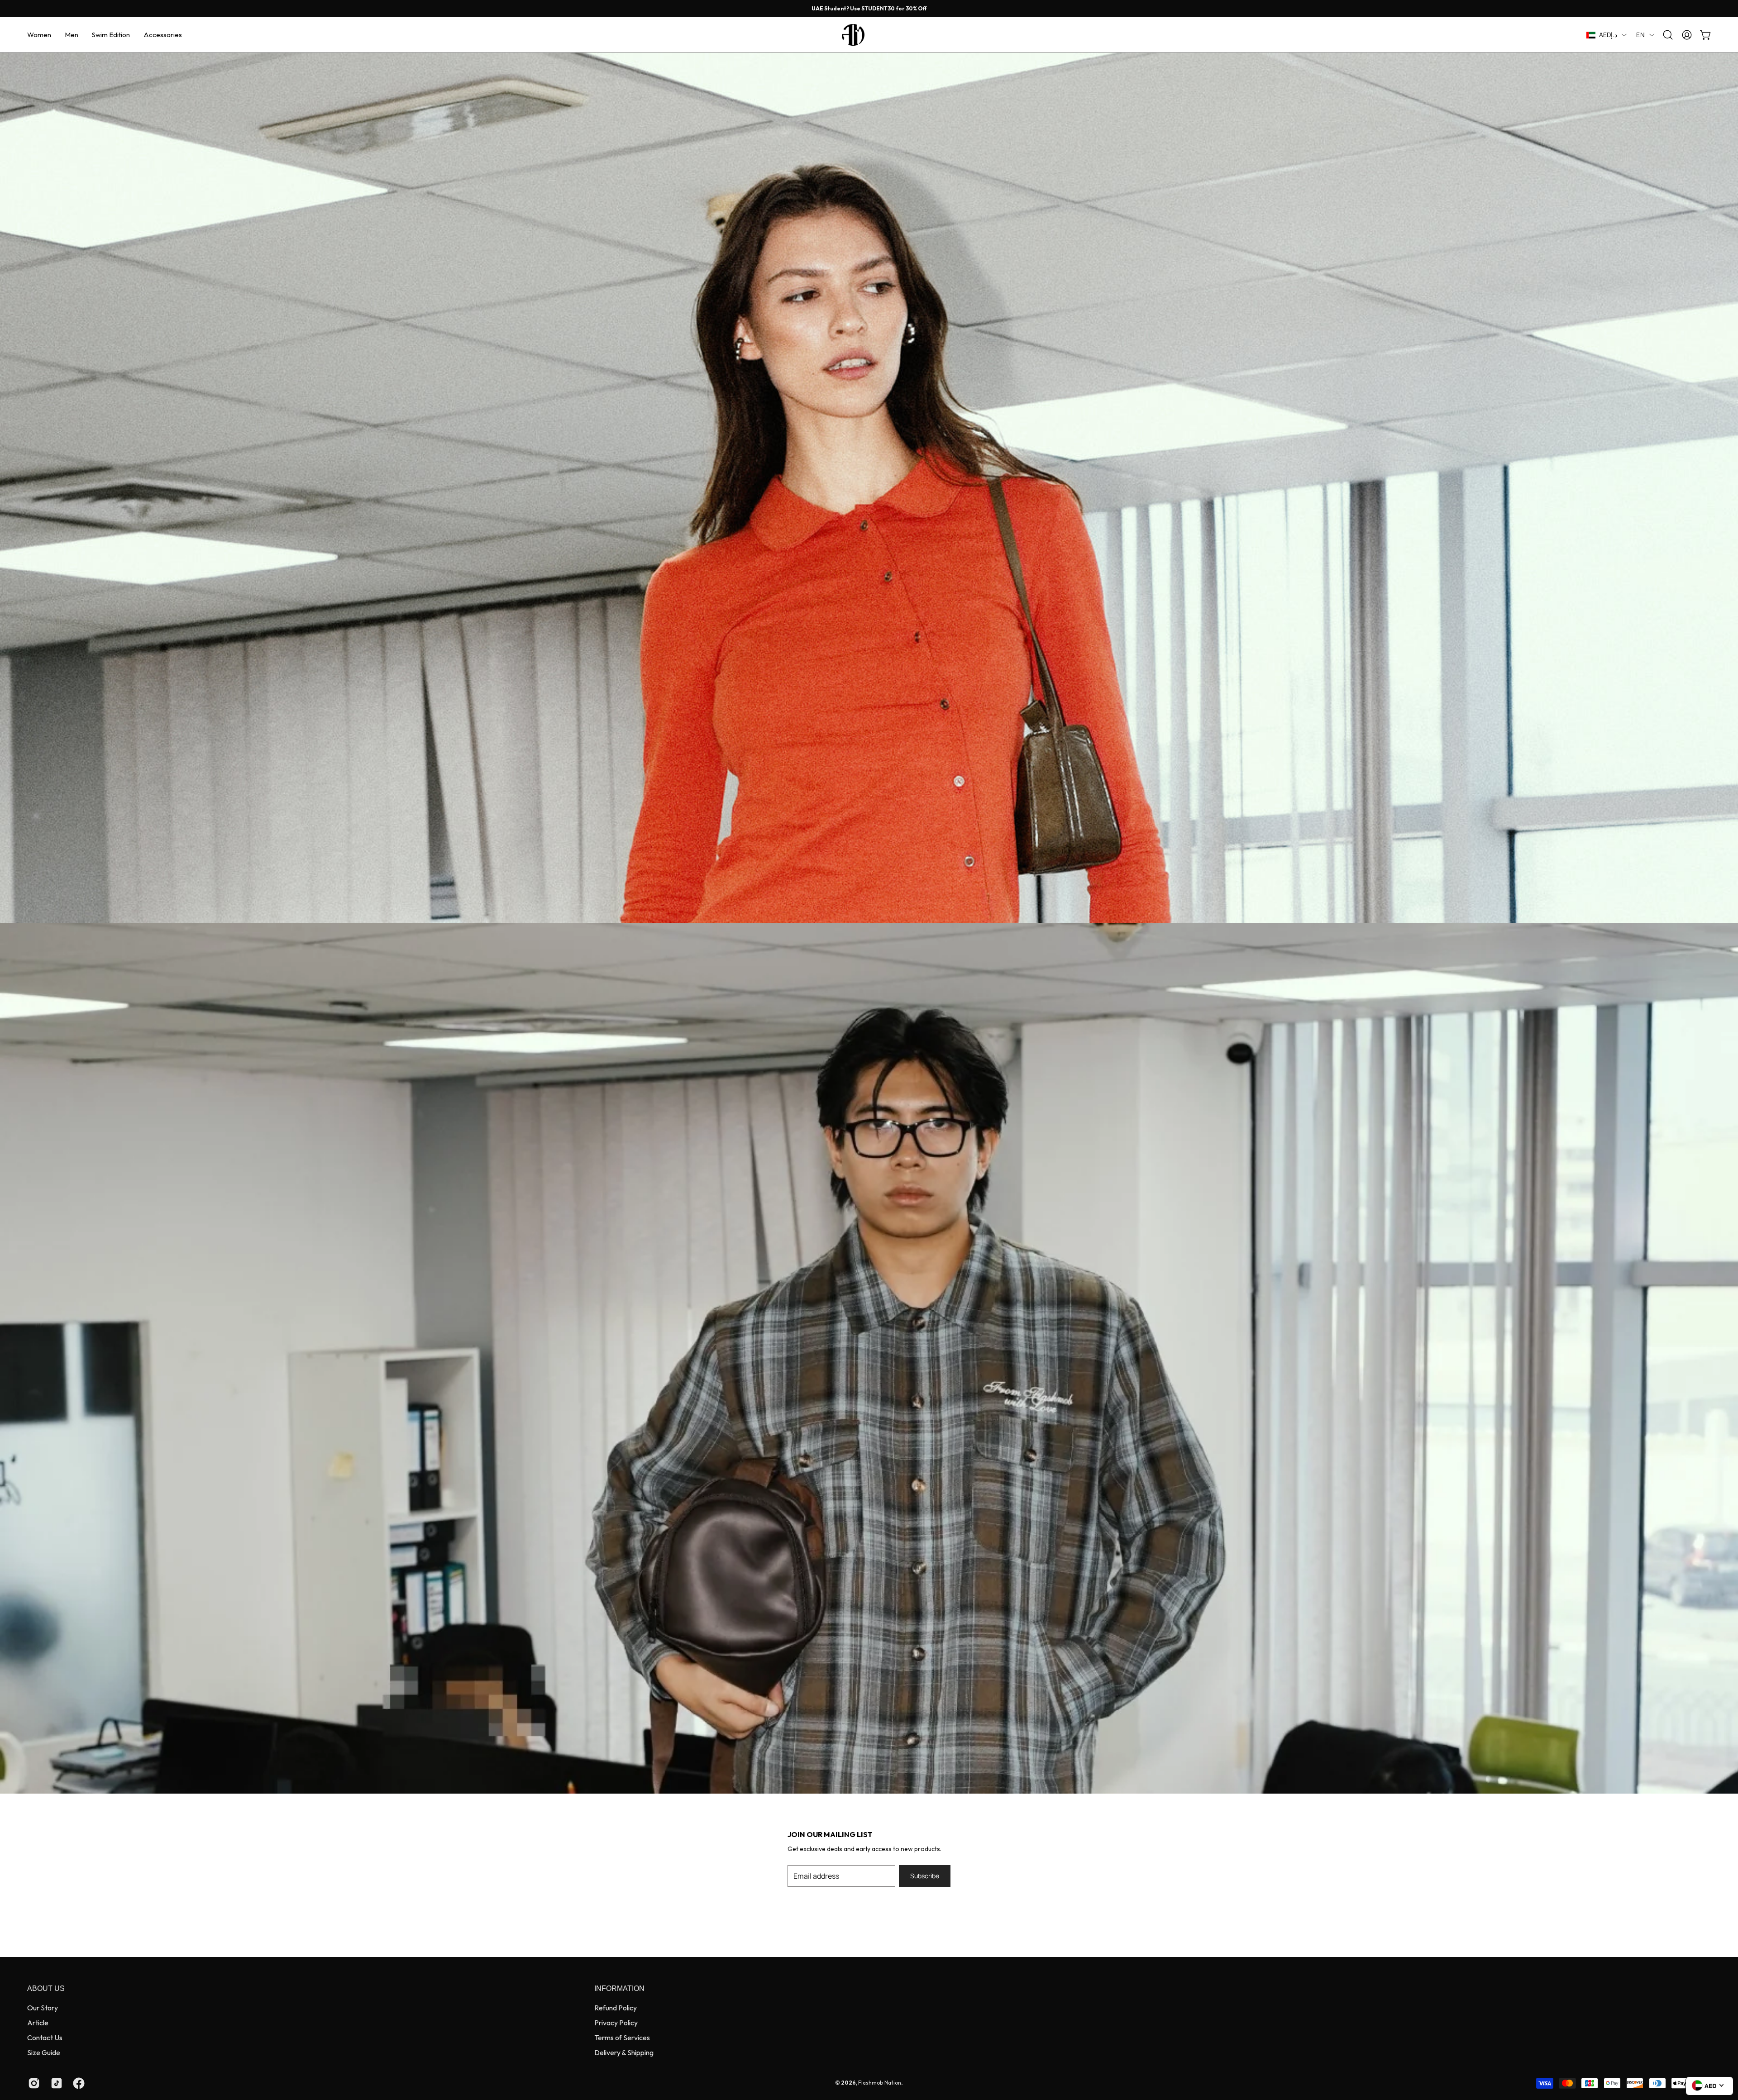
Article (38, 2023)
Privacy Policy (616, 2023)
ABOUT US (46, 1988)
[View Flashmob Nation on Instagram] (33, 2083)
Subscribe (925, 1876)
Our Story (43, 2008)
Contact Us (45, 2038)
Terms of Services (622, 2038)
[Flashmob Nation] (869, 35)
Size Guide (44, 2052)
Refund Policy (616, 2008)
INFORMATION (619, 1988)
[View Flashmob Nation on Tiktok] (55, 2083)
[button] (39, 35)
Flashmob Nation (880, 2083)
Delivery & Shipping (624, 2052)
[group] (869, 9)
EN (1640, 35)
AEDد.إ (1608, 35)
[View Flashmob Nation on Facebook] (77, 2083)
